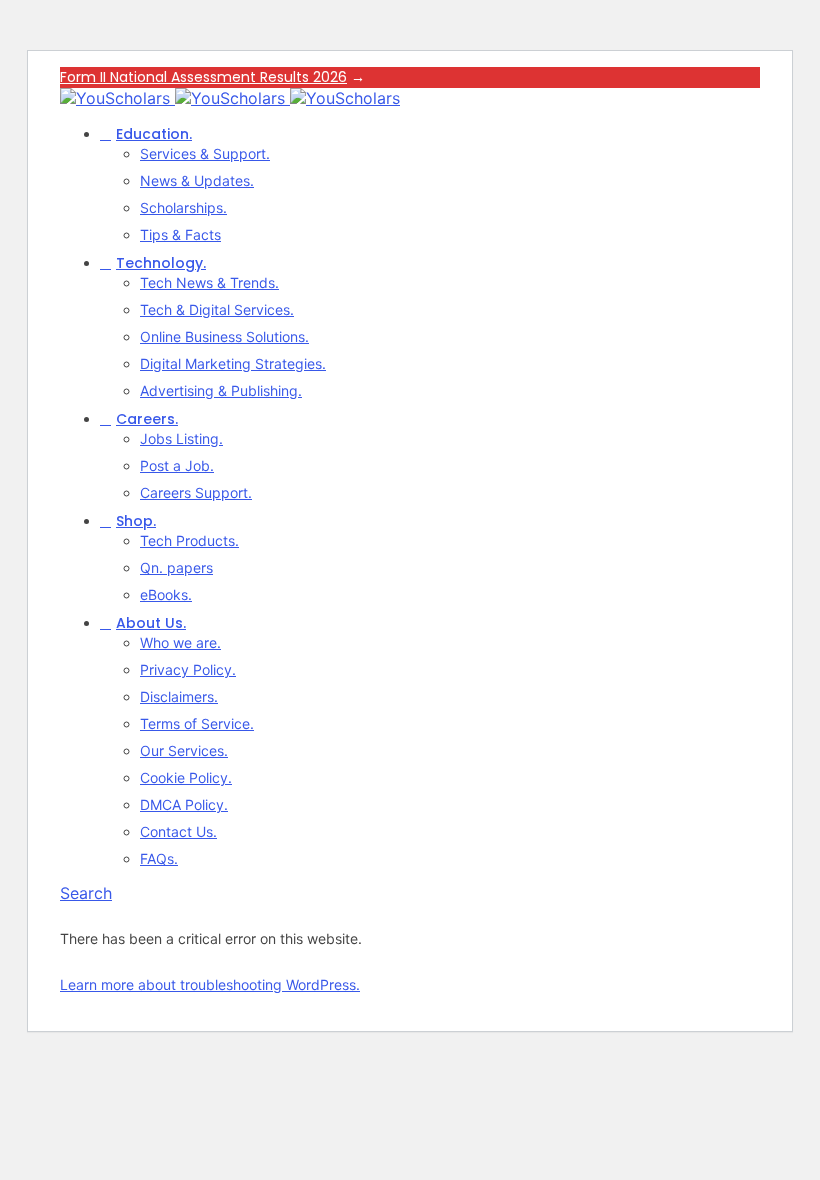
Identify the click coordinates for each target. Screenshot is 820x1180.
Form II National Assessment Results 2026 (203, 77)
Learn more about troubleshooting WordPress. (210, 984)
